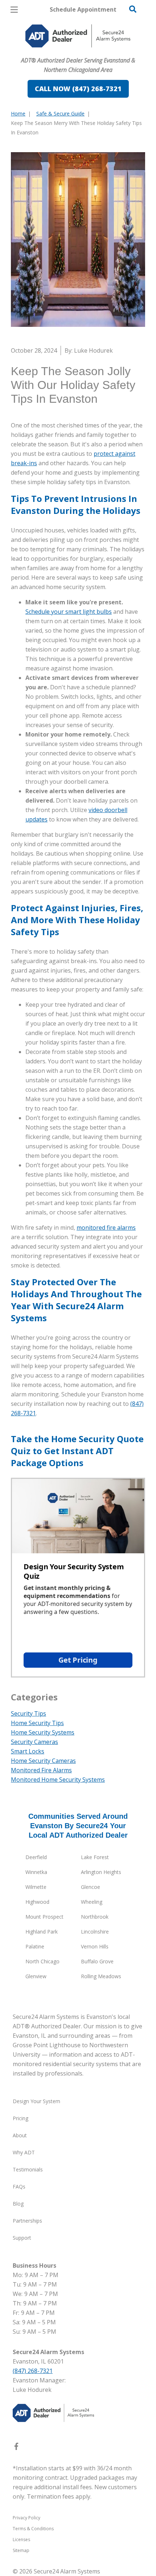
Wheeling (92, 1902)
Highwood (37, 1902)
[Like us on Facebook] (16, 2448)
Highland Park (42, 1932)
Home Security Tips (37, 1723)
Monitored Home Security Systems (58, 1780)
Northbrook (95, 1917)
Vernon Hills (95, 1946)
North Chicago (42, 1961)
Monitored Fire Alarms (41, 1770)
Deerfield (36, 1857)
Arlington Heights (101, 1872)
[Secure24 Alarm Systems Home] (78, 36)
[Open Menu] (14, 10)
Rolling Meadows (101, 1976)
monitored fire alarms (106, 1228)
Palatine (35, 1946)
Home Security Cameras (43, 1761)
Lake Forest (95, 1857)
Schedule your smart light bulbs (69, 612)
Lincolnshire (95, 1932)
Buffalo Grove (97, 1961)
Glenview (36, 1976)
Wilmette (36, 1887)
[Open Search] (133, 9)
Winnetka (36, 1872)
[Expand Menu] (77, 51)
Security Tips (28, 1713)
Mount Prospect (44, 1917)
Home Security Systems (43, 1732)
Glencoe (91, 1887)
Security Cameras (34, 1742)
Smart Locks (28, 1751)
